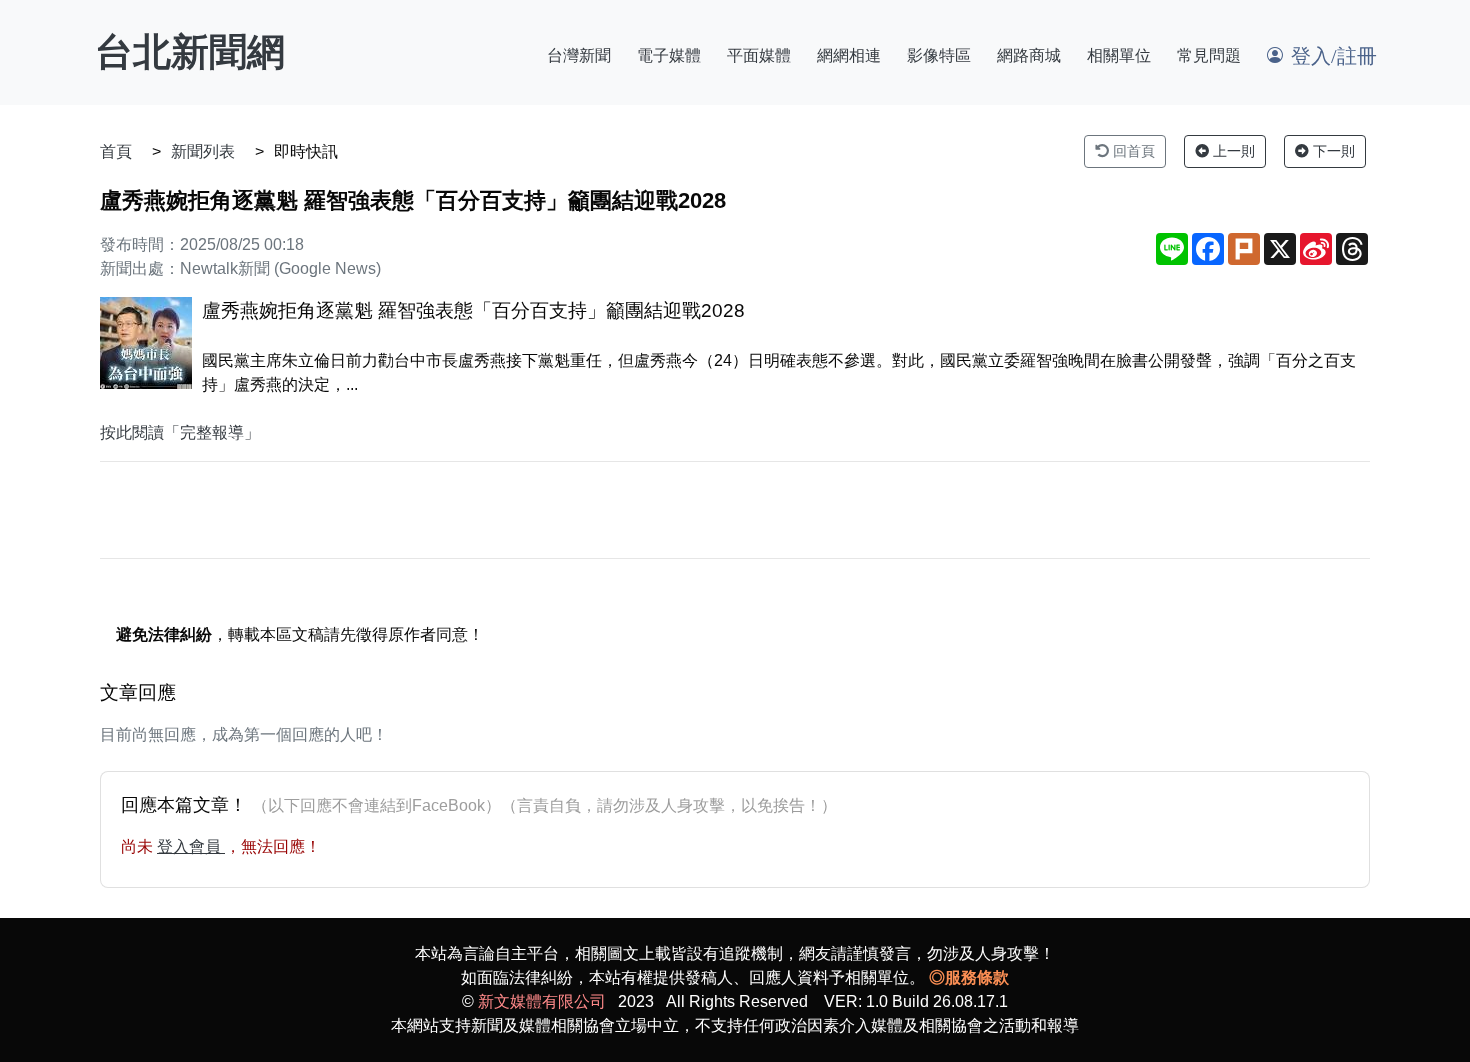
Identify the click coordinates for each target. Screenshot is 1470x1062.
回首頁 (1132, 151)
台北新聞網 (190, 52)
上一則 (1232, 151)
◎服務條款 (969, 977)
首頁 (116, 151)
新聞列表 (203, 151)
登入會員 (191, 846)
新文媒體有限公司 (542, 1001)
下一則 (1332, 151)
